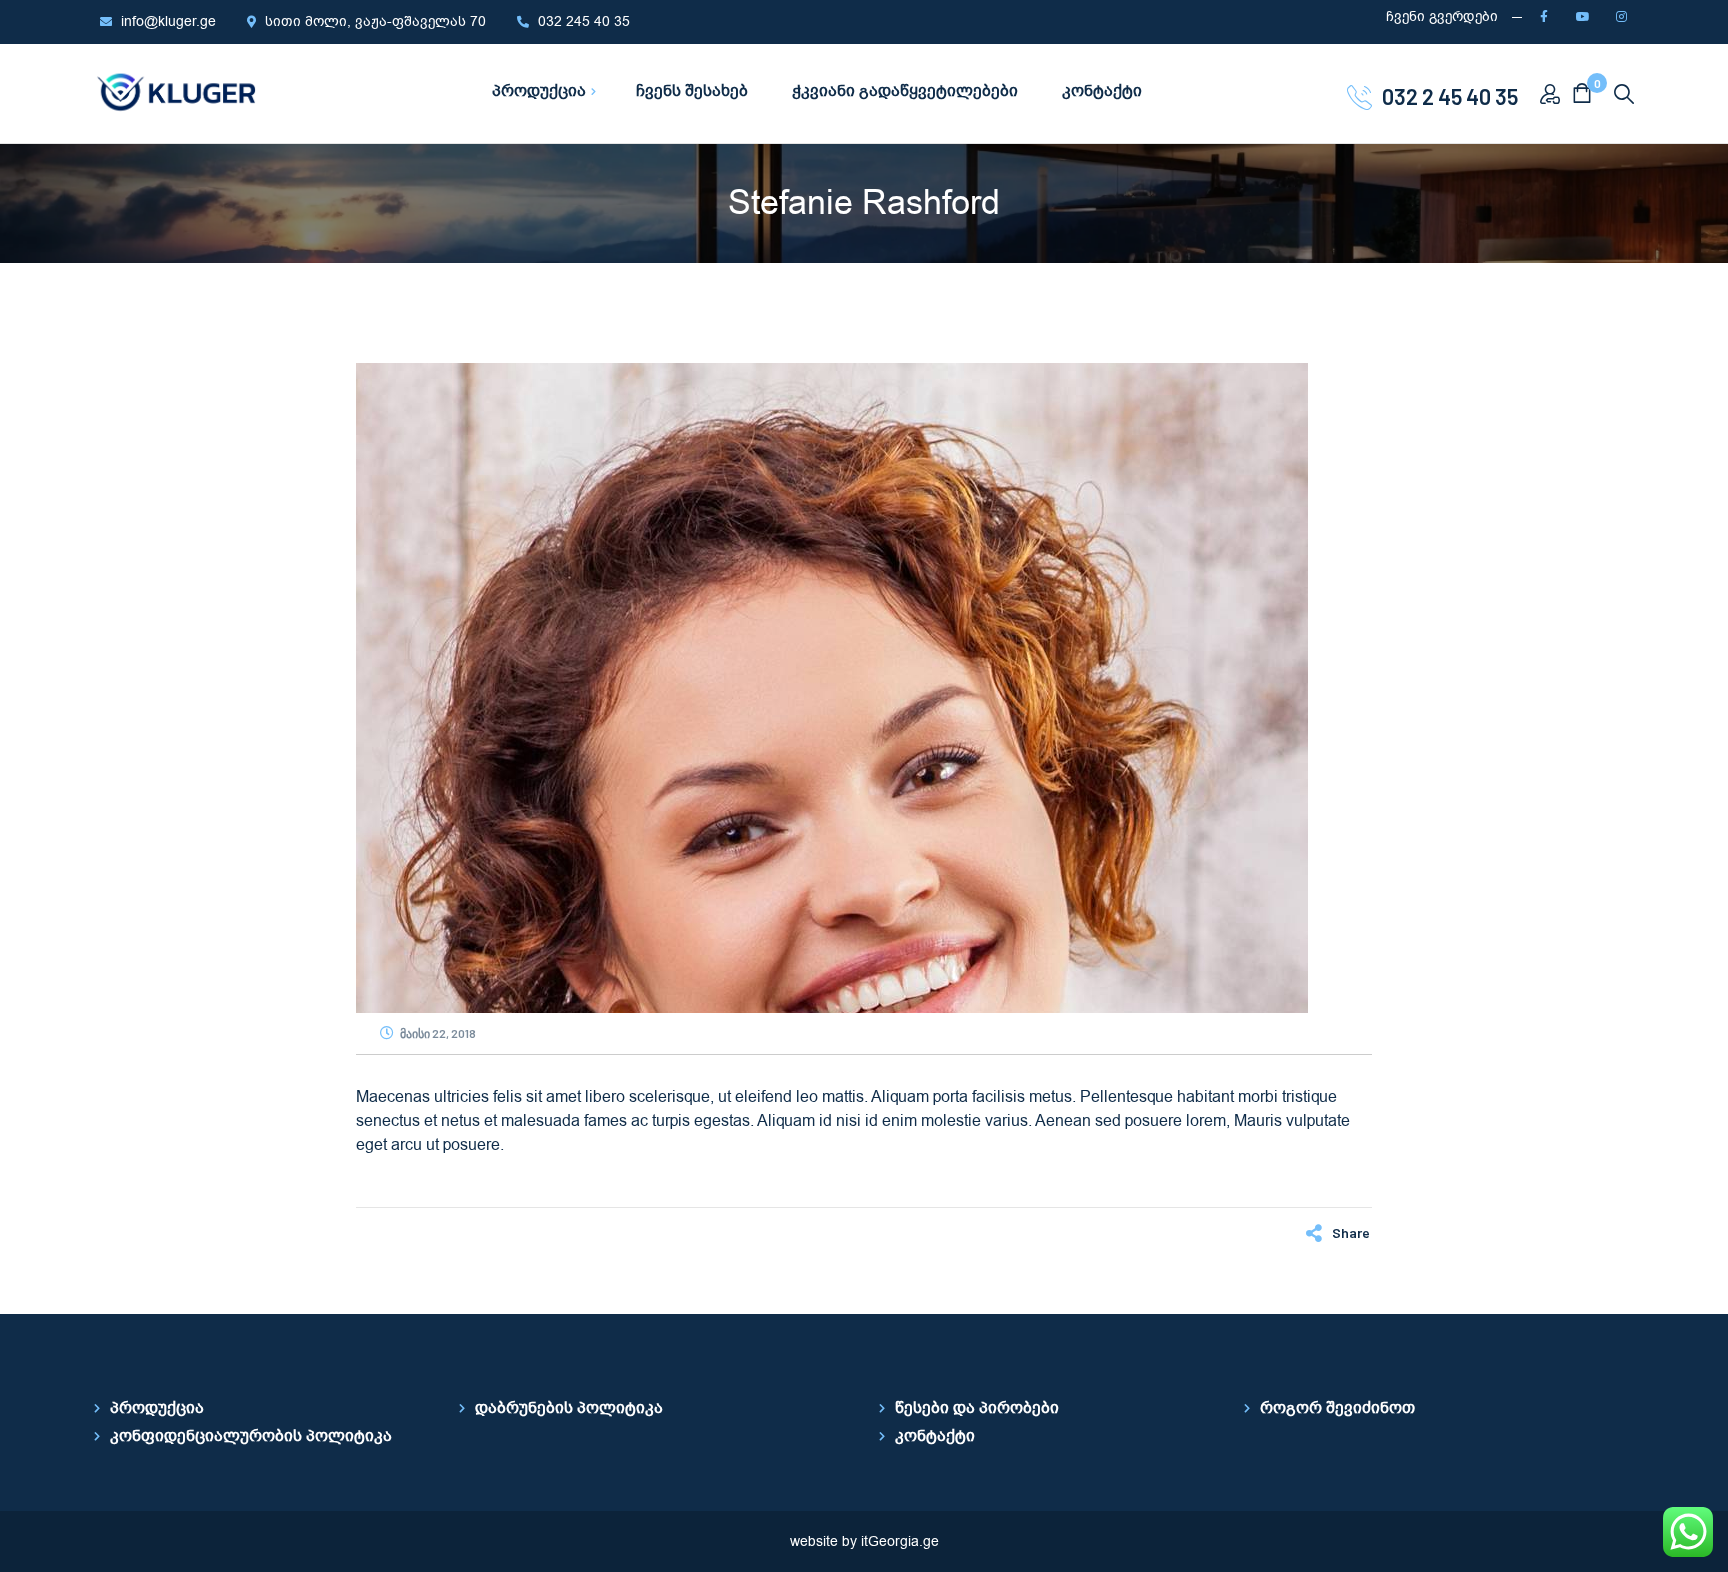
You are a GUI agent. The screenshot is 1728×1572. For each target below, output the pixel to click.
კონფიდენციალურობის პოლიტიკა (251, 1436)
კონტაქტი (935, 1436)
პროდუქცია (157, 1408)
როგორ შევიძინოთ (1337, 1408)
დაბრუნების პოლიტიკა (569, 1408)
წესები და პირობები (977, 1408)
